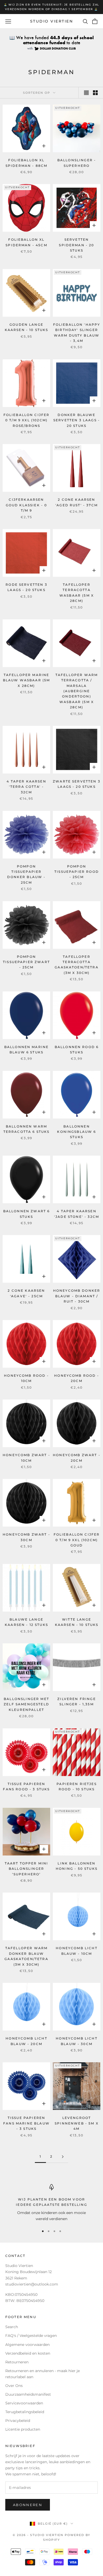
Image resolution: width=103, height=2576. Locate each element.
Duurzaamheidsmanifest (28, 2394)
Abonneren (28, 2505)
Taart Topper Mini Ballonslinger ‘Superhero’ (27, 1869)
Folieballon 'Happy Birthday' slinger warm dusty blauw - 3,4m (77, 333)
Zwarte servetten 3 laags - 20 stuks (77, 784)
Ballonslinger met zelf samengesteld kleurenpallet (26, 1704)
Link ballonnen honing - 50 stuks (77, 1866)
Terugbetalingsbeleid (25, 2412)
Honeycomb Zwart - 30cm (26, 1537)
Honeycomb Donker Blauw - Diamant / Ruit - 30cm (77, 1296)
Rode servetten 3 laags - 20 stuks (26, 587)
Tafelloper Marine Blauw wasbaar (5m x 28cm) (27, 680)
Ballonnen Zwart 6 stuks (27, 1214)
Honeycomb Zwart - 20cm (77, 1458)
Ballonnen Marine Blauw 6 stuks (27, 1050)
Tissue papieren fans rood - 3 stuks (26, 1786)
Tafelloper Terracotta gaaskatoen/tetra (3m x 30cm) (77, 965)
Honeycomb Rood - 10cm (26, 1378)
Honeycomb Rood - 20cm (77, 1378)
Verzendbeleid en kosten (28, 2353)
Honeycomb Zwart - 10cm (26, 1458)
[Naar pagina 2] (63, 2157)
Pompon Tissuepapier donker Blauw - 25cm (26, 874)
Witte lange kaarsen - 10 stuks (77, 1622)
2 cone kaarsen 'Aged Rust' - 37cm (77, 502)
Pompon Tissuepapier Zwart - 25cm (26, 962)
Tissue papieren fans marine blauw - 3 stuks (26, 2123)
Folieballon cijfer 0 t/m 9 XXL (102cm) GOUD (77, 1540)
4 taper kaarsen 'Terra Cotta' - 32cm (26, 787)
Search (12, 2327)
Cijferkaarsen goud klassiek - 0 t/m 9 (27, 505)
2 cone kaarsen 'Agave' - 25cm (26, 1293)
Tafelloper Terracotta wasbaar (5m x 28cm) (77, 593)
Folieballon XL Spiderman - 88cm (27, 163)
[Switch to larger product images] (86, 93)
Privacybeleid (18, 2421)
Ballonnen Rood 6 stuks (77, 1050)
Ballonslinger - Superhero (77, 163)
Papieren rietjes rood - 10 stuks (77, 1786)
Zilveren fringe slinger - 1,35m (76, 1701)
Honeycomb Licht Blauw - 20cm (26, 2041)
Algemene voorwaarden (27, 2345)
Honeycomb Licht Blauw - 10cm (76, 1951)
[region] (51, 2203)
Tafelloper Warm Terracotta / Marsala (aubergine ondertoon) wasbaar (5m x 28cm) (77, 691)
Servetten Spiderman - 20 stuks (76, 245)
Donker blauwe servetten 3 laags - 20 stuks (77, 420)
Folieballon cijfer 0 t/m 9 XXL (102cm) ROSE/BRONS (27, 420)
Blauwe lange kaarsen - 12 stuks (26, 1622)
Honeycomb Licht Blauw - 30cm (76, 2041)
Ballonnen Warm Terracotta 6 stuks (27, 1129)
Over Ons (14, 2386)
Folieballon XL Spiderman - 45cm (26, 242)
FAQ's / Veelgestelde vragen (31, 2336)
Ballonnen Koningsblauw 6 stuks (76, 1132)
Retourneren (17, 2362)
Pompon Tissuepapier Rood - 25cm (77, 872)
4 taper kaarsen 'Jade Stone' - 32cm (77, 1214)
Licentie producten (23, 2429)
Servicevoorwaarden (24, 2403)
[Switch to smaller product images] (95, 93)
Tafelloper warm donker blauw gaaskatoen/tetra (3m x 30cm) (26, 1956)
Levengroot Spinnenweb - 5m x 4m (77, 2123)
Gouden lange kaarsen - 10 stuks (27, 327)
